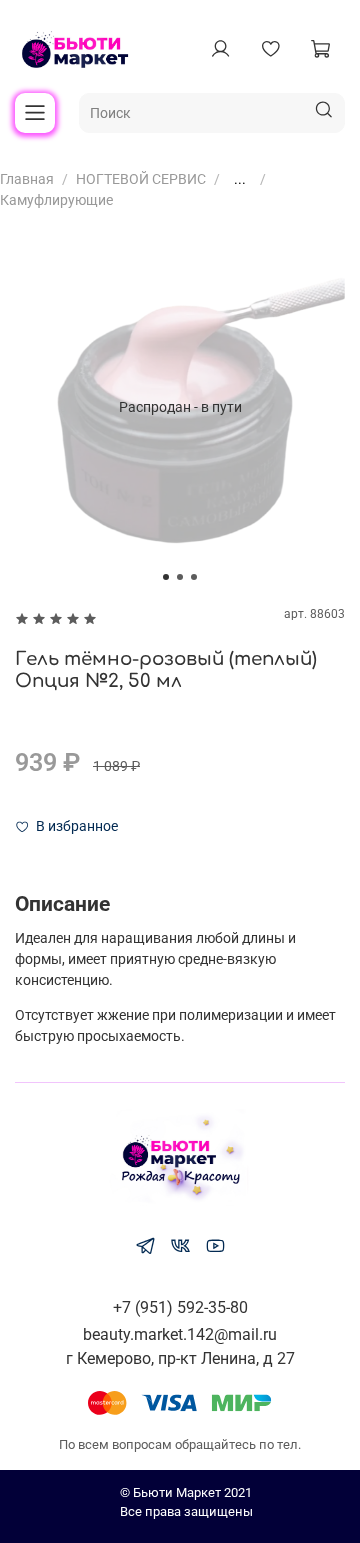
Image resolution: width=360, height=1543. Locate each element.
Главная (27, 179)
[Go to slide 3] (194, 577)
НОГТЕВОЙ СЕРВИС (141, 179)
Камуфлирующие (56, 200)
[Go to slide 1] (166, 577)
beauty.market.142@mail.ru (180, 1334)
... (240, 179)
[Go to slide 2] (180, 577)
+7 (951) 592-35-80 (180, 1307)
